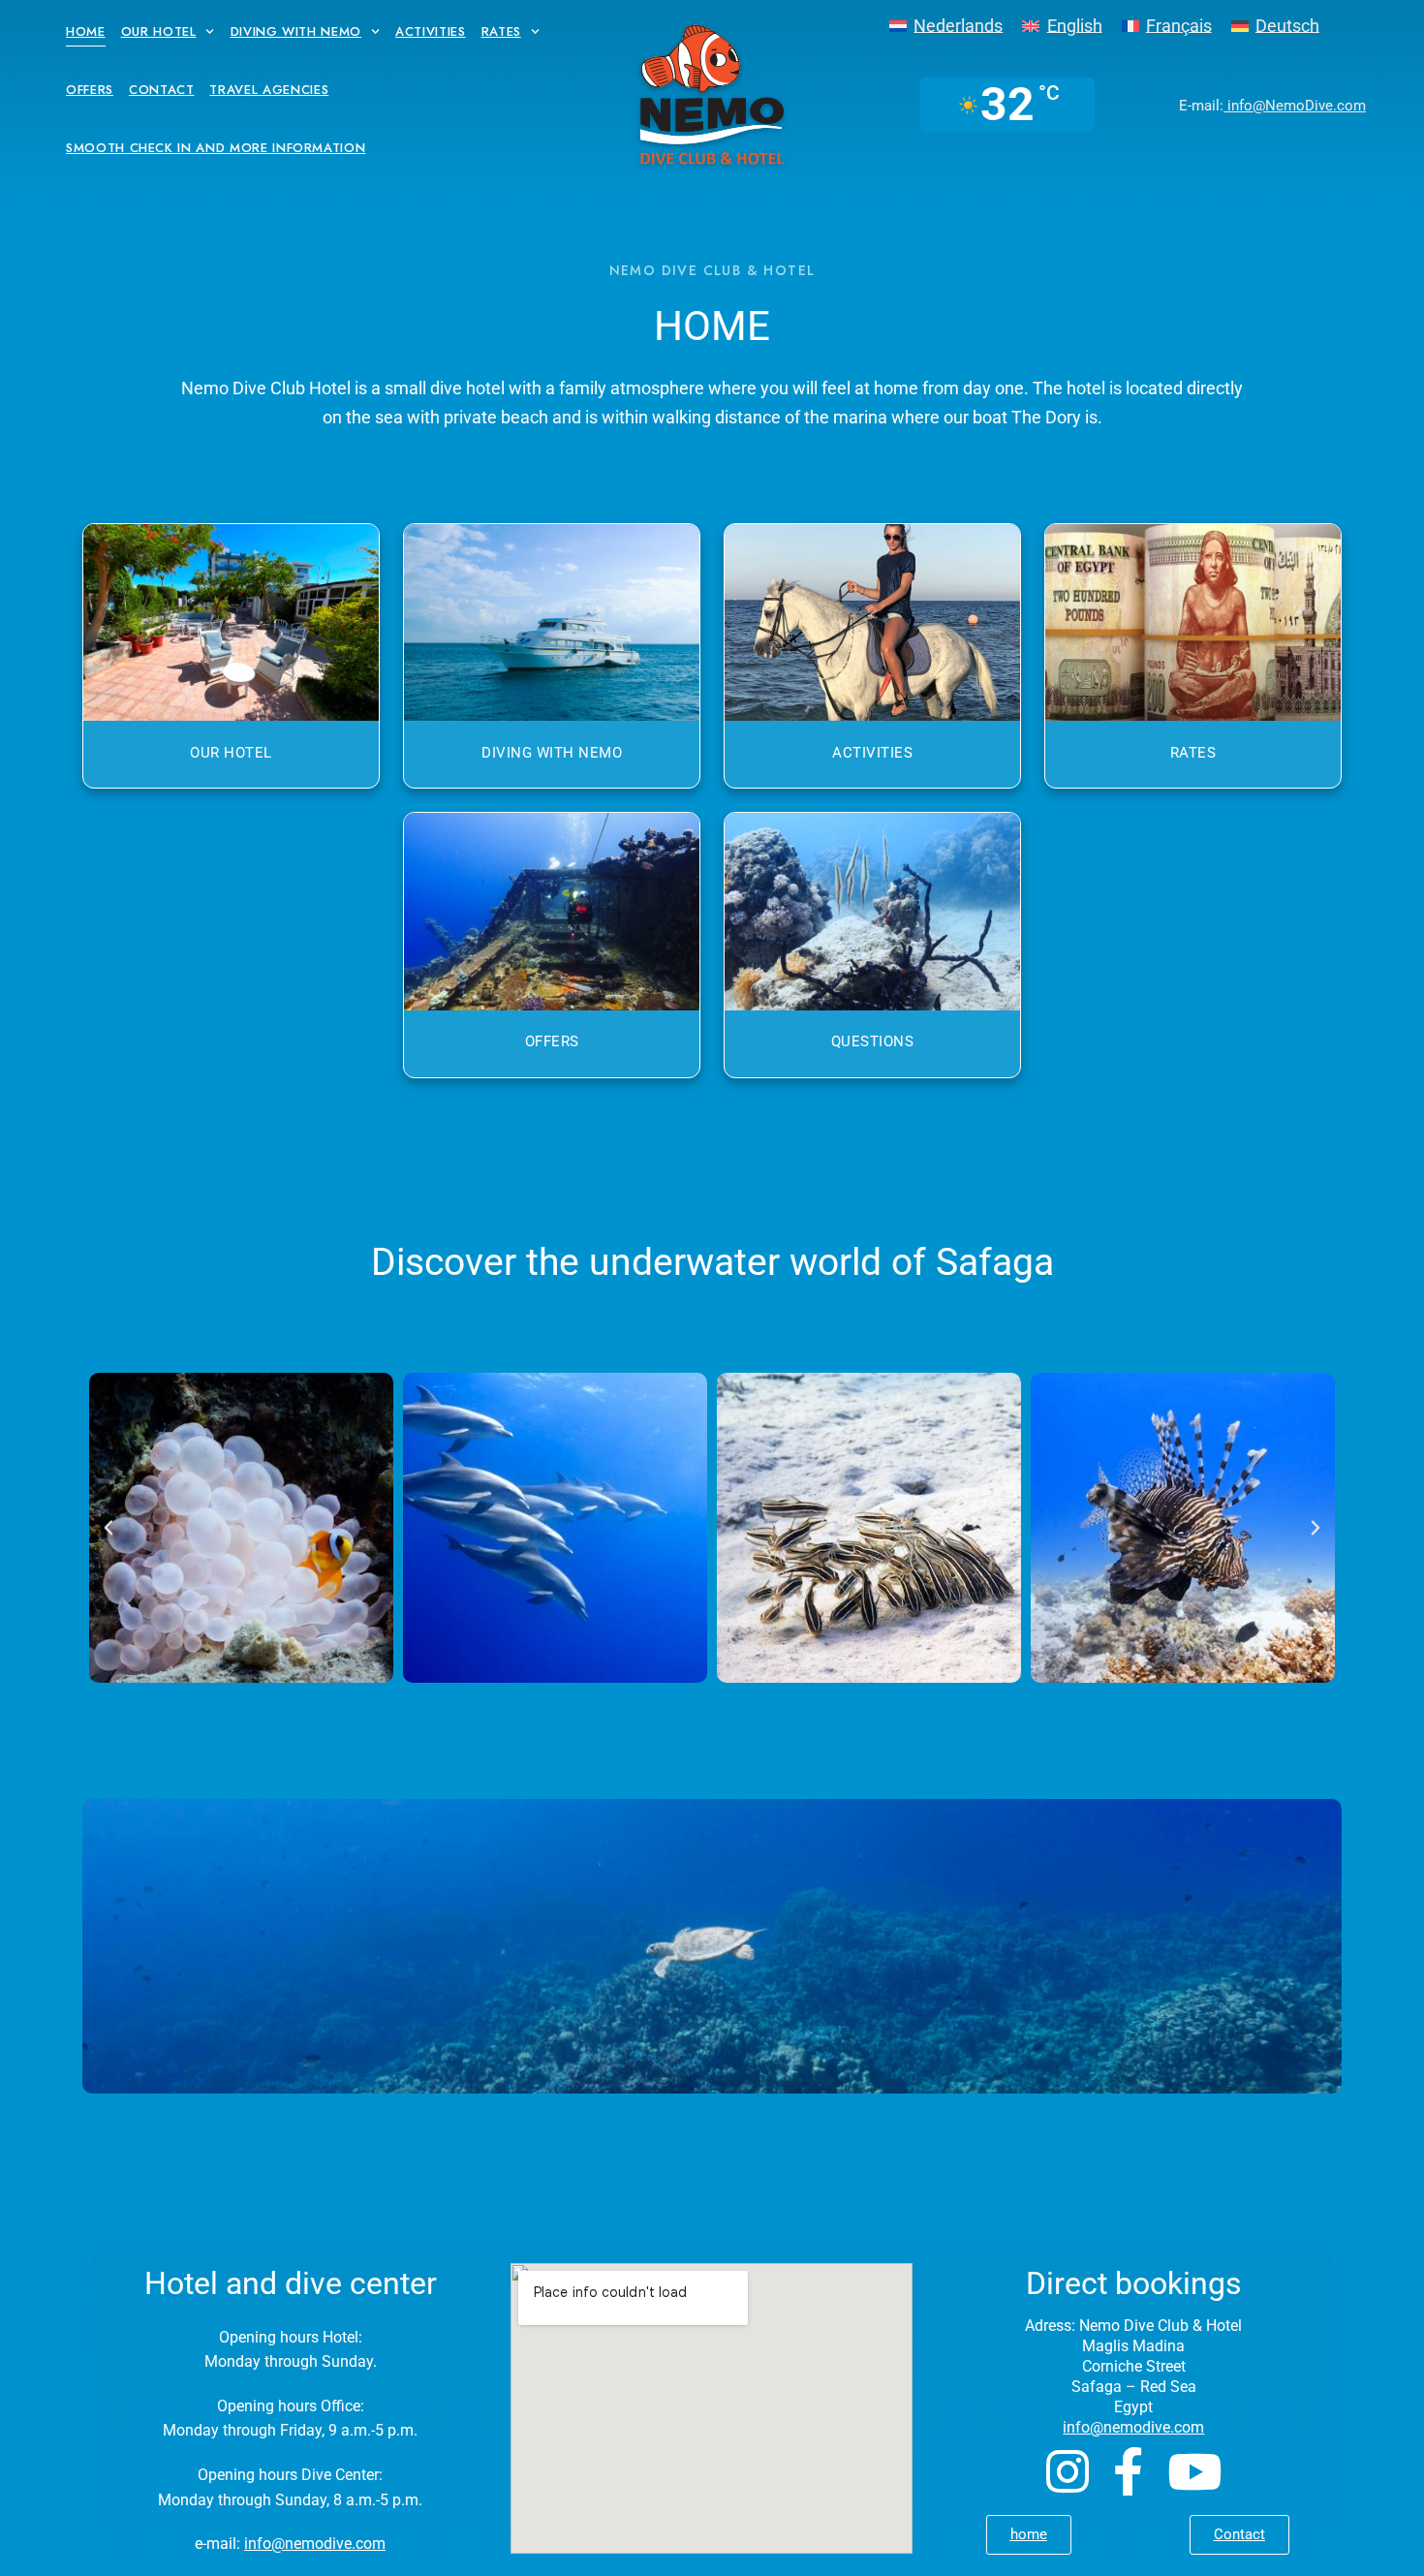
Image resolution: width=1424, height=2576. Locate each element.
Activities (431, 31)
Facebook (1128, 2471)
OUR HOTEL (231, 753)
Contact (162, 90)
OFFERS (552, 1041)
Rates (501, 31)
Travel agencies (269, 90)
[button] (108, 1528)
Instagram (1068, 2471)
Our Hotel (159, 31)
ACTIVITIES (872, 753)
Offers (90, 90)
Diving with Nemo (296, 31)
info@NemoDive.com (1295, 106)
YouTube (1194, 2471)
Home (86, 31)
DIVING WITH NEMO (552, 753)
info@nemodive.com (315, 2544)
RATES (1193, 753)
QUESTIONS (873, 1041)
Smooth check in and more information (216, 148)
